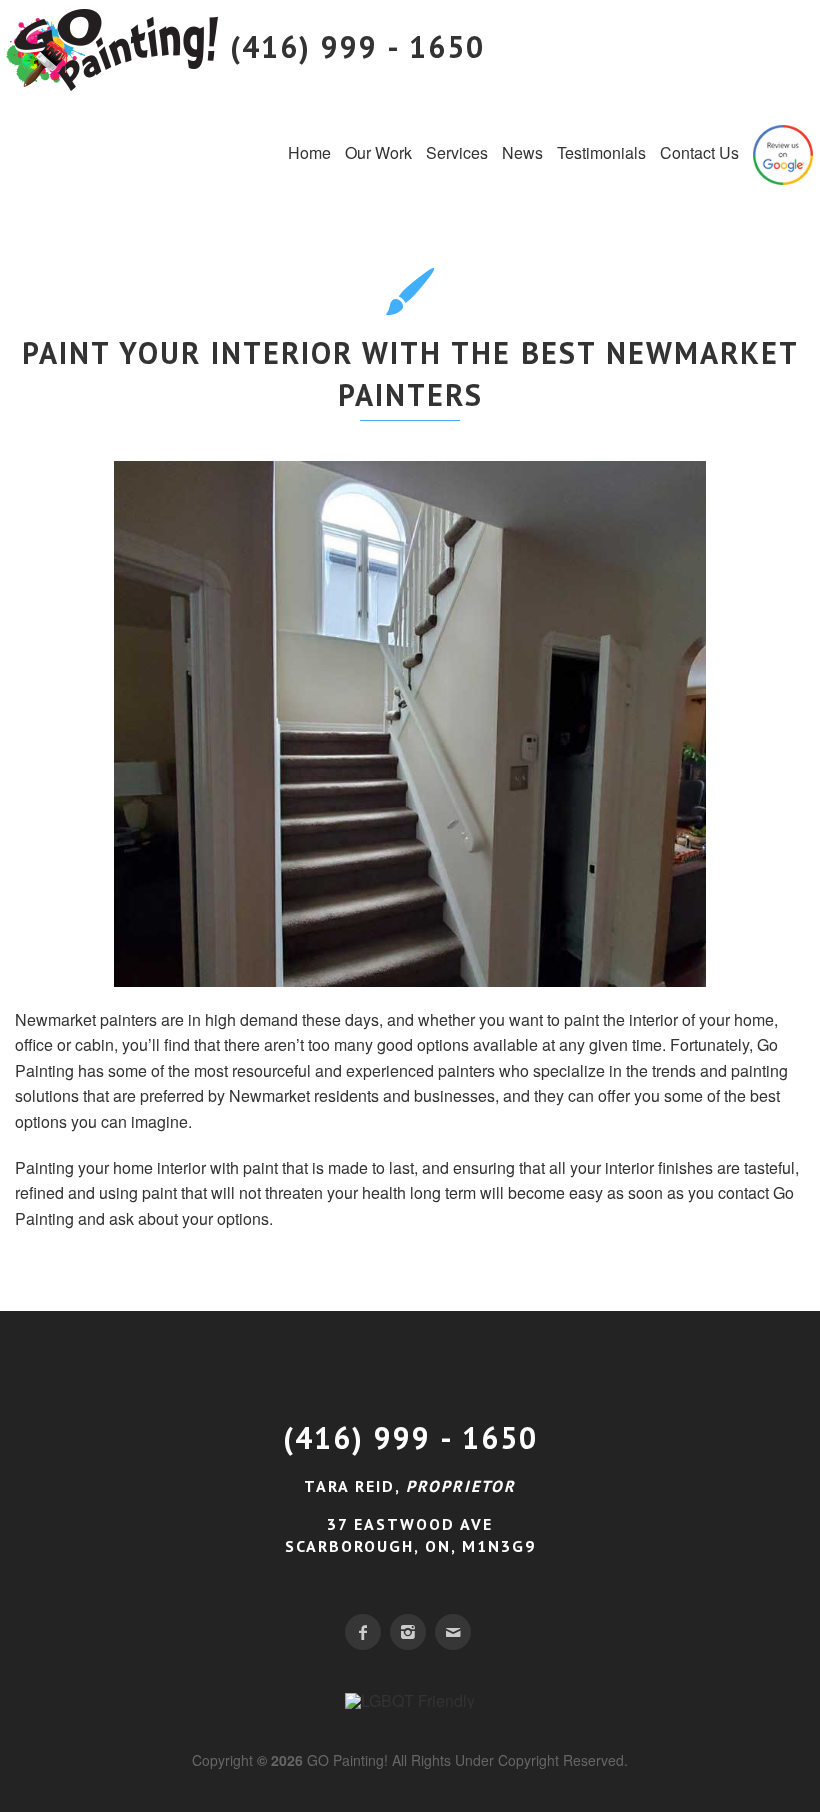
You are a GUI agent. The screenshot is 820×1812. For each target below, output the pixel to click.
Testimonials (601, 152)
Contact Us (699, 152)
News (522, 152)
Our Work (378, 152)
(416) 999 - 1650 (410, 1437)
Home (309, 152)
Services (457, 152)
